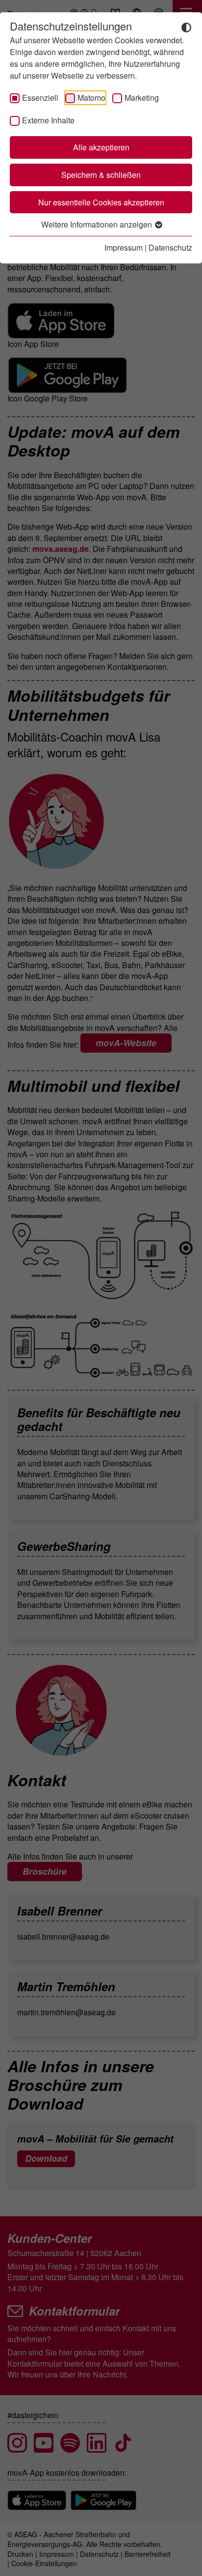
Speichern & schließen (101, 175)
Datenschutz (170, 247)
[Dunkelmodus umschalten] (186, 27)
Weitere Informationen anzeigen (98, 224)
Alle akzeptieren (101, 147)
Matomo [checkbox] (91, 98)
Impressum (124, 247)
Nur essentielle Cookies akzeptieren (101, 202)
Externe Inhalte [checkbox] (48, 120)
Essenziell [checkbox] (40, 98)
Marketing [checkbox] (142, 98)
